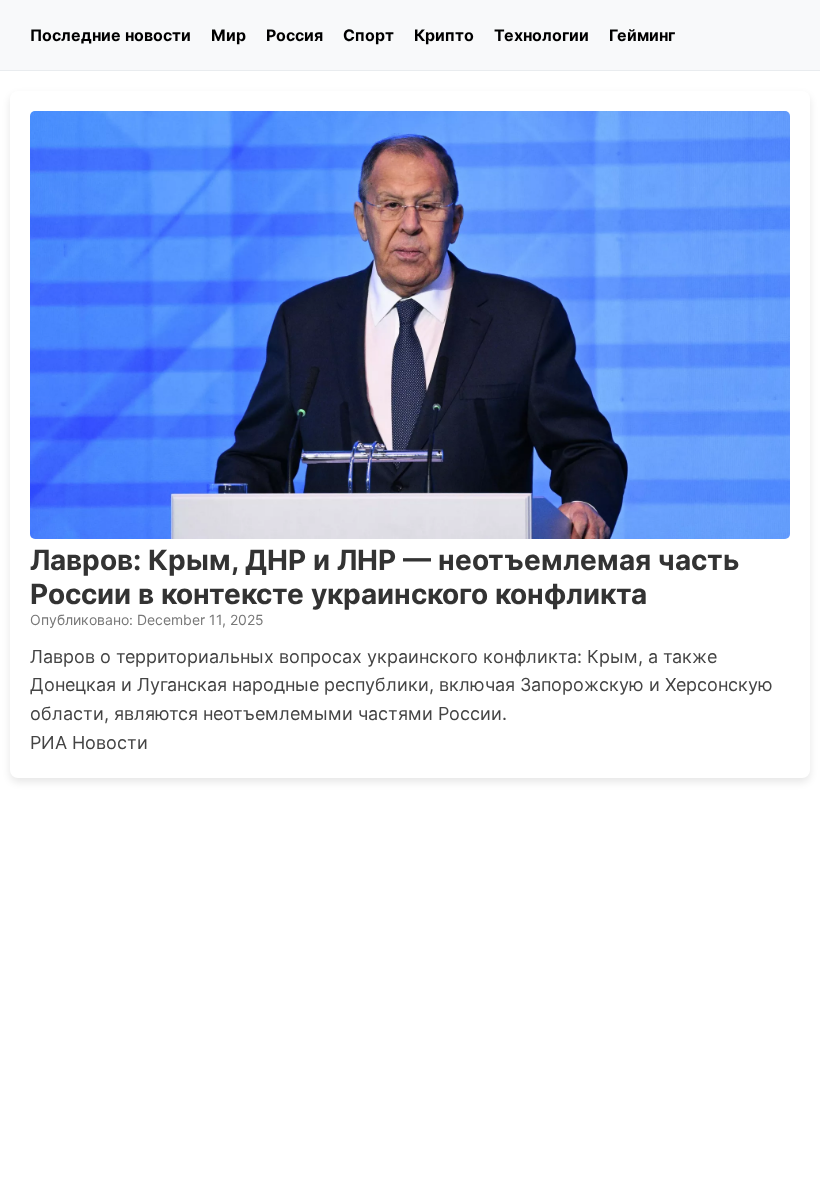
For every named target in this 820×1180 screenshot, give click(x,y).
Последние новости (110, 35)
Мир (228, 35)
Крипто (444, 35)
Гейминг (642, 35)
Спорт (368, 35)
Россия (294, 35)
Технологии (541, 35)
